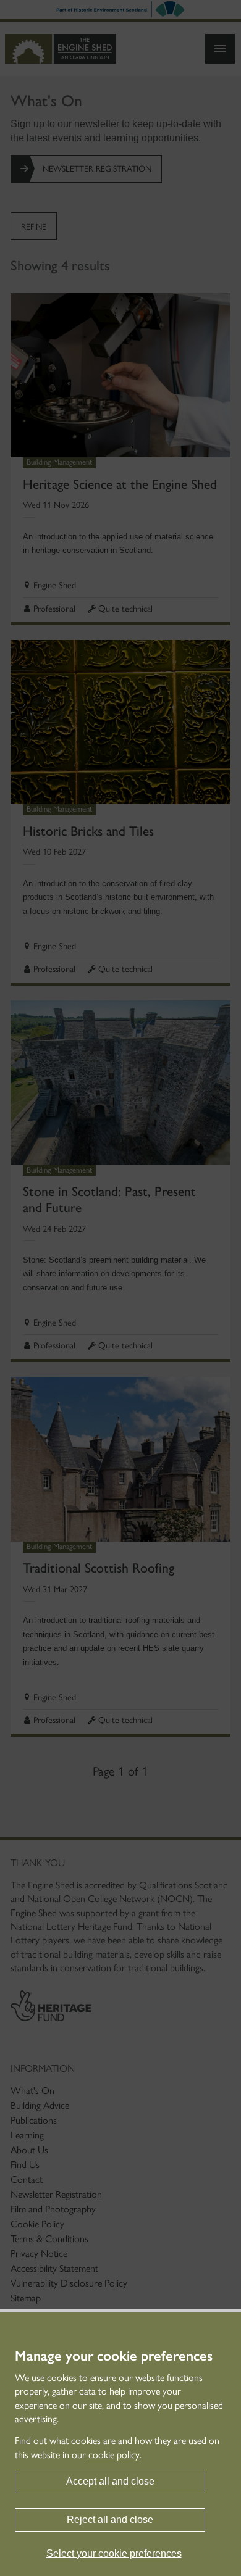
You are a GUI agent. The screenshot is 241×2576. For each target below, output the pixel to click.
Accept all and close (110, 2481)
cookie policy (114, 2455)
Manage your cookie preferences (114, 2356)
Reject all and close (110, 2520)
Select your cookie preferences (114, 2553)
